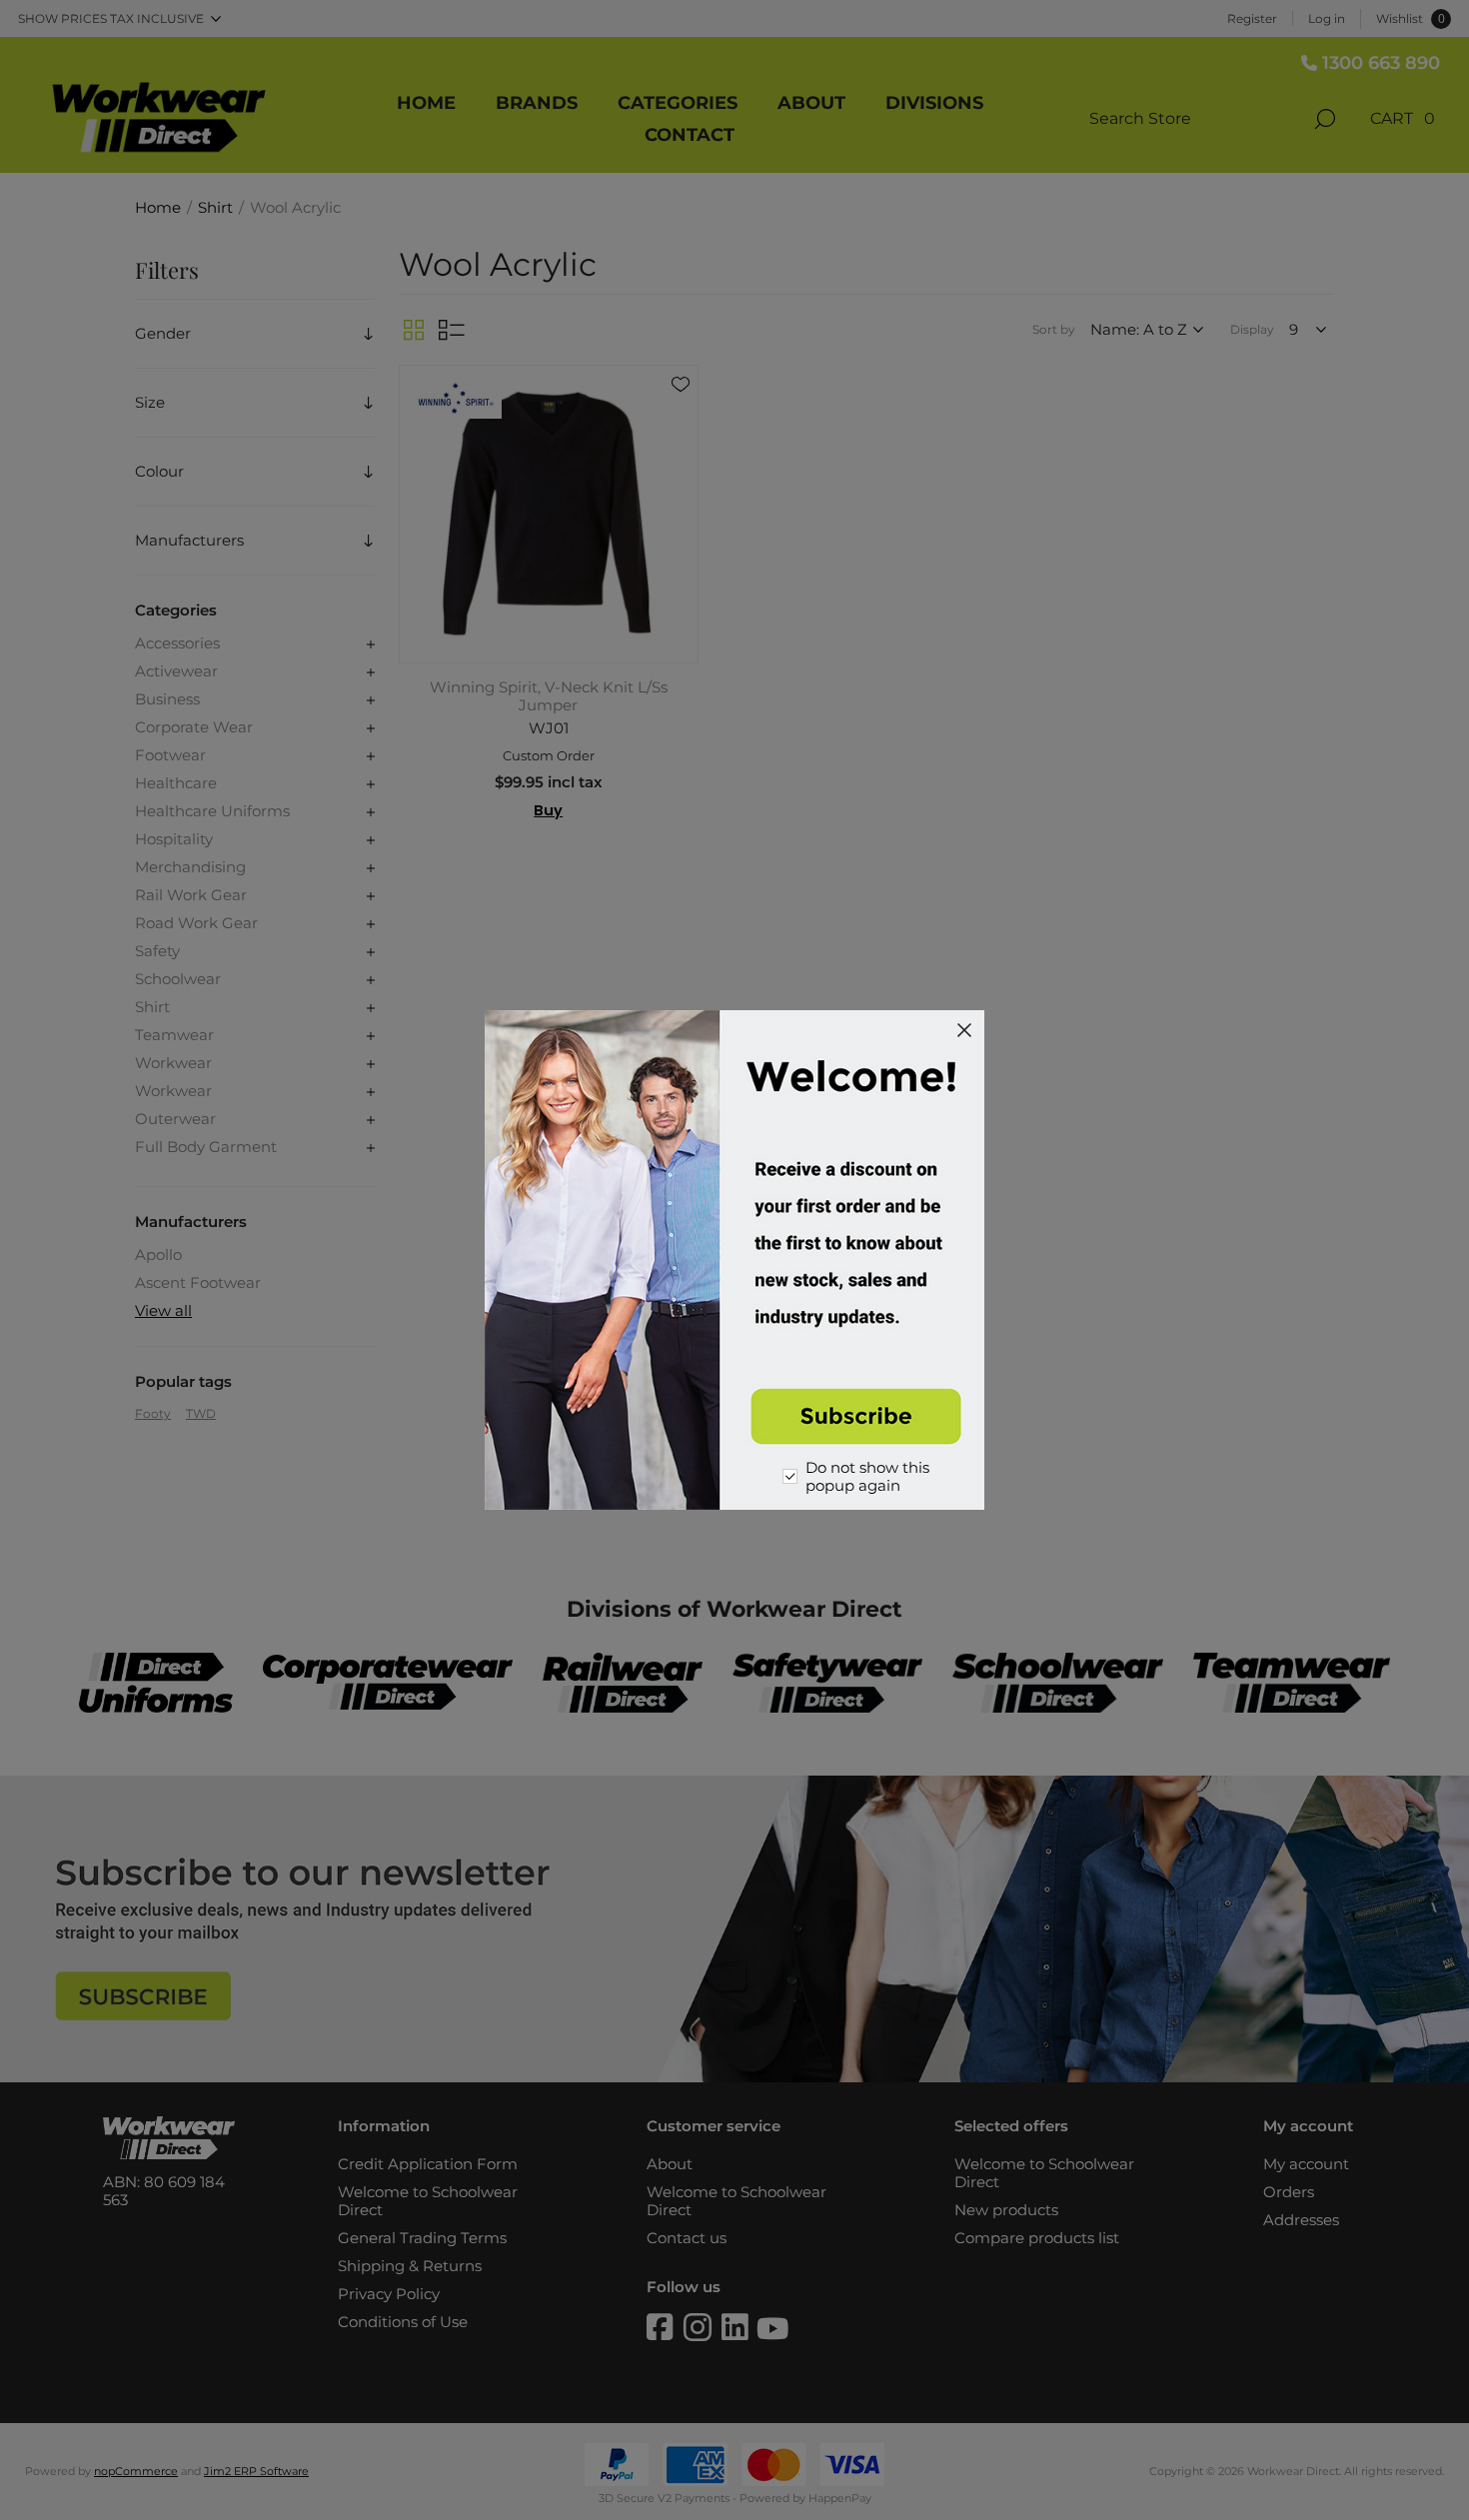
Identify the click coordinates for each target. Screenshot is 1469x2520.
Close (964, 1030)
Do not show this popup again (867, 1477)
